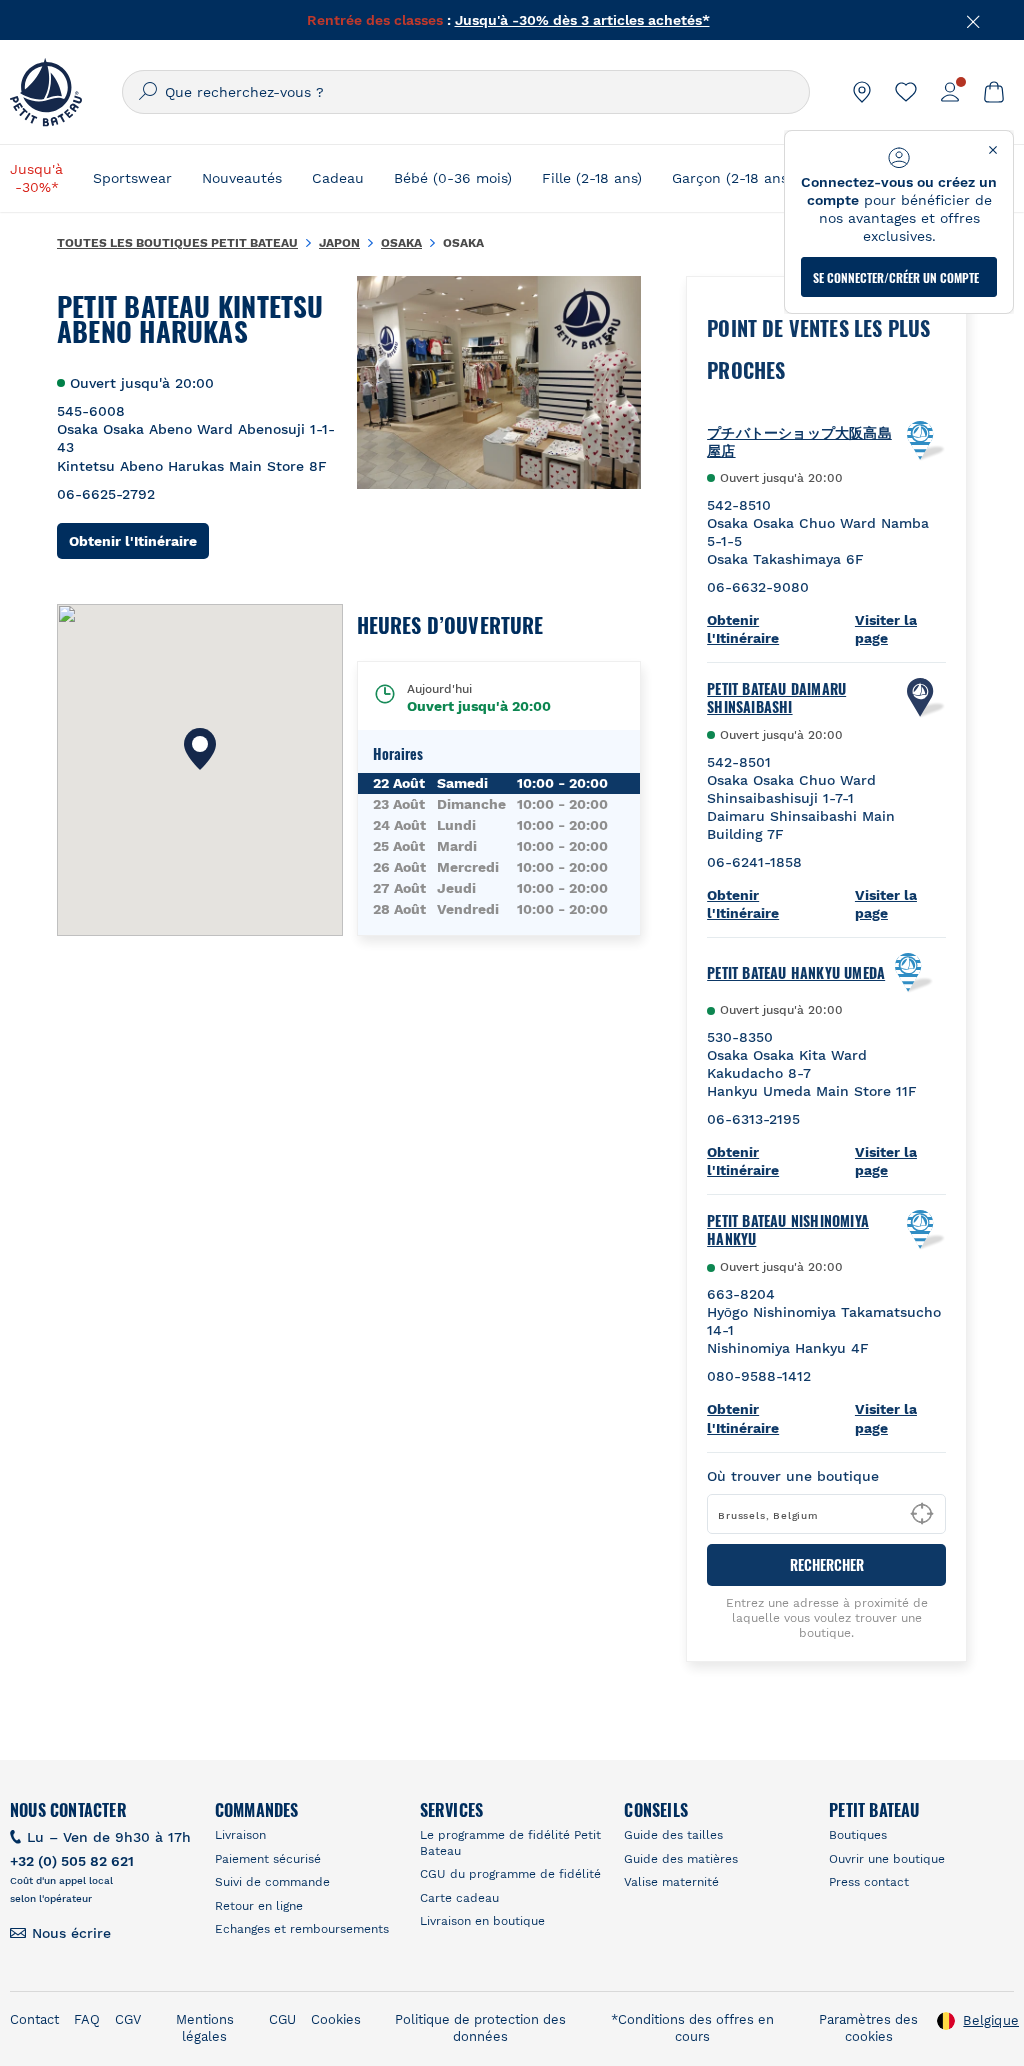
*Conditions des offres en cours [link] (692, 2028)
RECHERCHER (827, 1564)
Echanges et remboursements (302, 1929)
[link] (862, 92)
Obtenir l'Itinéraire (139, 540)
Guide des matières (681, 1859)
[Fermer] (974, 20)
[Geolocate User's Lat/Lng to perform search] (922, 1514)
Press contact (869, 1882)
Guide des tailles (673, 1835)
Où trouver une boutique (793, 1476)
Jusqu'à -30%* (36, 178)
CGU (282, 2019)
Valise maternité (671, 1882)
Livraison (240, 1835)
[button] (200, 749)
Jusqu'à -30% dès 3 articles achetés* (582, 20)
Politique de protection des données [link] (480, 2028)
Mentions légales (205, 2028)
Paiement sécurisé (268, 1859)
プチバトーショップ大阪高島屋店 (799, 441)
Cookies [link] (336, 2019)
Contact (34, 2019)
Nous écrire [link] (71, 1933)
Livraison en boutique (482, 1921)
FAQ (87, 2019)
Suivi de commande (272, 1882)
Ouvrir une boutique (887, 1859)
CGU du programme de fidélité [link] (510, 1874)
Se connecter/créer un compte (896, 277)
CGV (128, 2019)
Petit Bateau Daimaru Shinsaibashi (776, 698)
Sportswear (132, 178)
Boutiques (858, 1835)
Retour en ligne (259, 1906)
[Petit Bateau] (46, 92)
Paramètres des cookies (868, 2028)
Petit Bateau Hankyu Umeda (796, 973)
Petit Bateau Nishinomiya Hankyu (788, 1230)
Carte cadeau (459, 1898)
